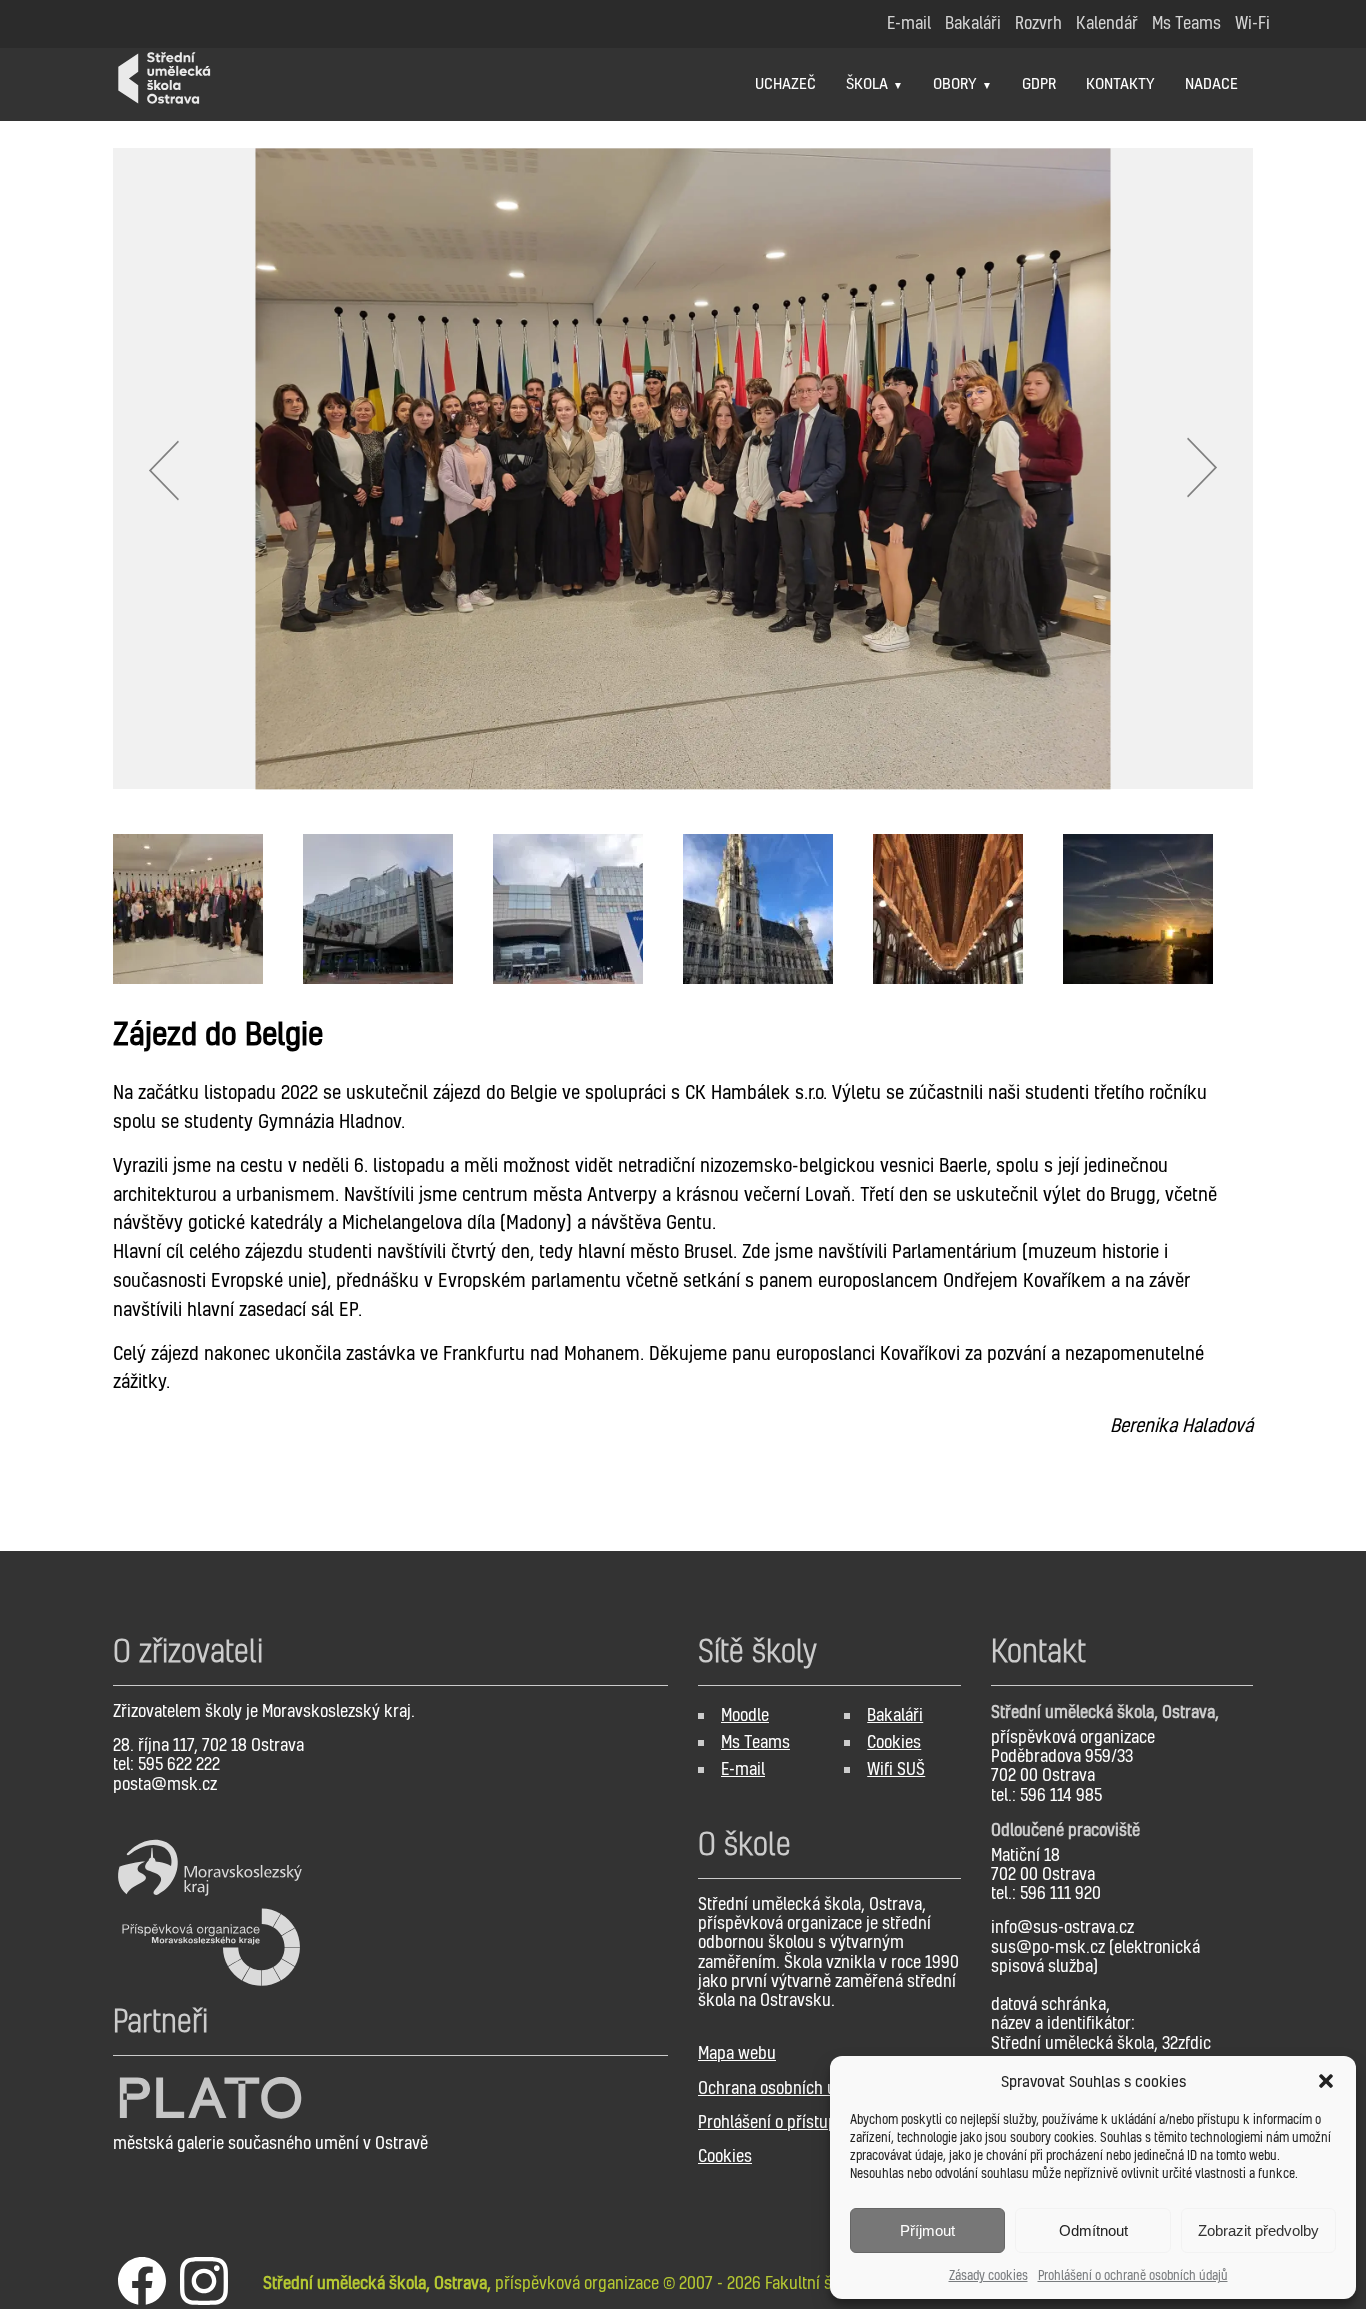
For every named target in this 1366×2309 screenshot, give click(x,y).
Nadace (1211, 83)
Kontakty (1120, 83)
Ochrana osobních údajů (782, 2087)
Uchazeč (785, 83)
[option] (683, 468)
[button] (1326, 2081)
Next (1203, 469)
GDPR (1039, 83)
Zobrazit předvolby (1258, 2230)
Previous (163, 469)
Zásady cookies (988, 2275)
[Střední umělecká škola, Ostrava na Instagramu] (204, 2283)
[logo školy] (122, 57)
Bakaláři (895, 1714)
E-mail (743, 1768)
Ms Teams (755, 1741)
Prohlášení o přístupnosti (784, 2121)
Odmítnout (1093, 2230)
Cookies (894, 1741)
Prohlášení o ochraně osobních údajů (1133, 2275)
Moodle (745, 1714)
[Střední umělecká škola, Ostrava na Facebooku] (142, 2283)
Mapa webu (737, 2052)
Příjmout (927, 2230)
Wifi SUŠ (896, 1768)
